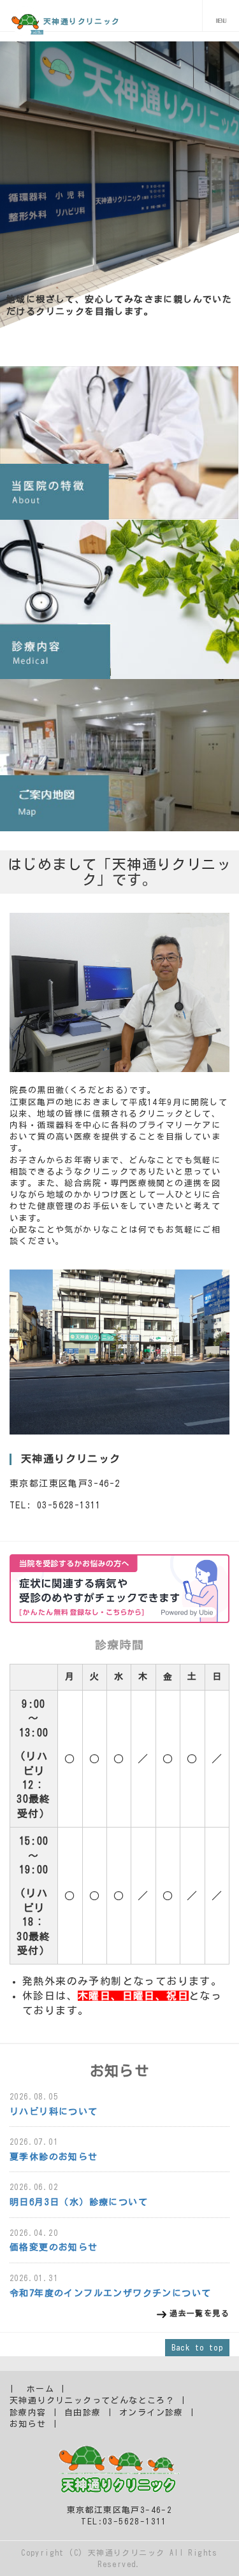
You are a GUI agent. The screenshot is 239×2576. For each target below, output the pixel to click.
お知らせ (28, 2424)
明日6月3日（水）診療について (79, 2202)
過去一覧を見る (199, 2313)
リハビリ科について (54, 2112)
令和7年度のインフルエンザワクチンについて (110, 2293)
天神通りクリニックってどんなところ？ (92, 2401)
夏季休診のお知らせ (54, 2157)
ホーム (40, 2389)
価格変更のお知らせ (54, 2247)
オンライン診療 (151, 2413)
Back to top (197, 2347)
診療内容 (28, 2413)
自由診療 (83, 2413)
